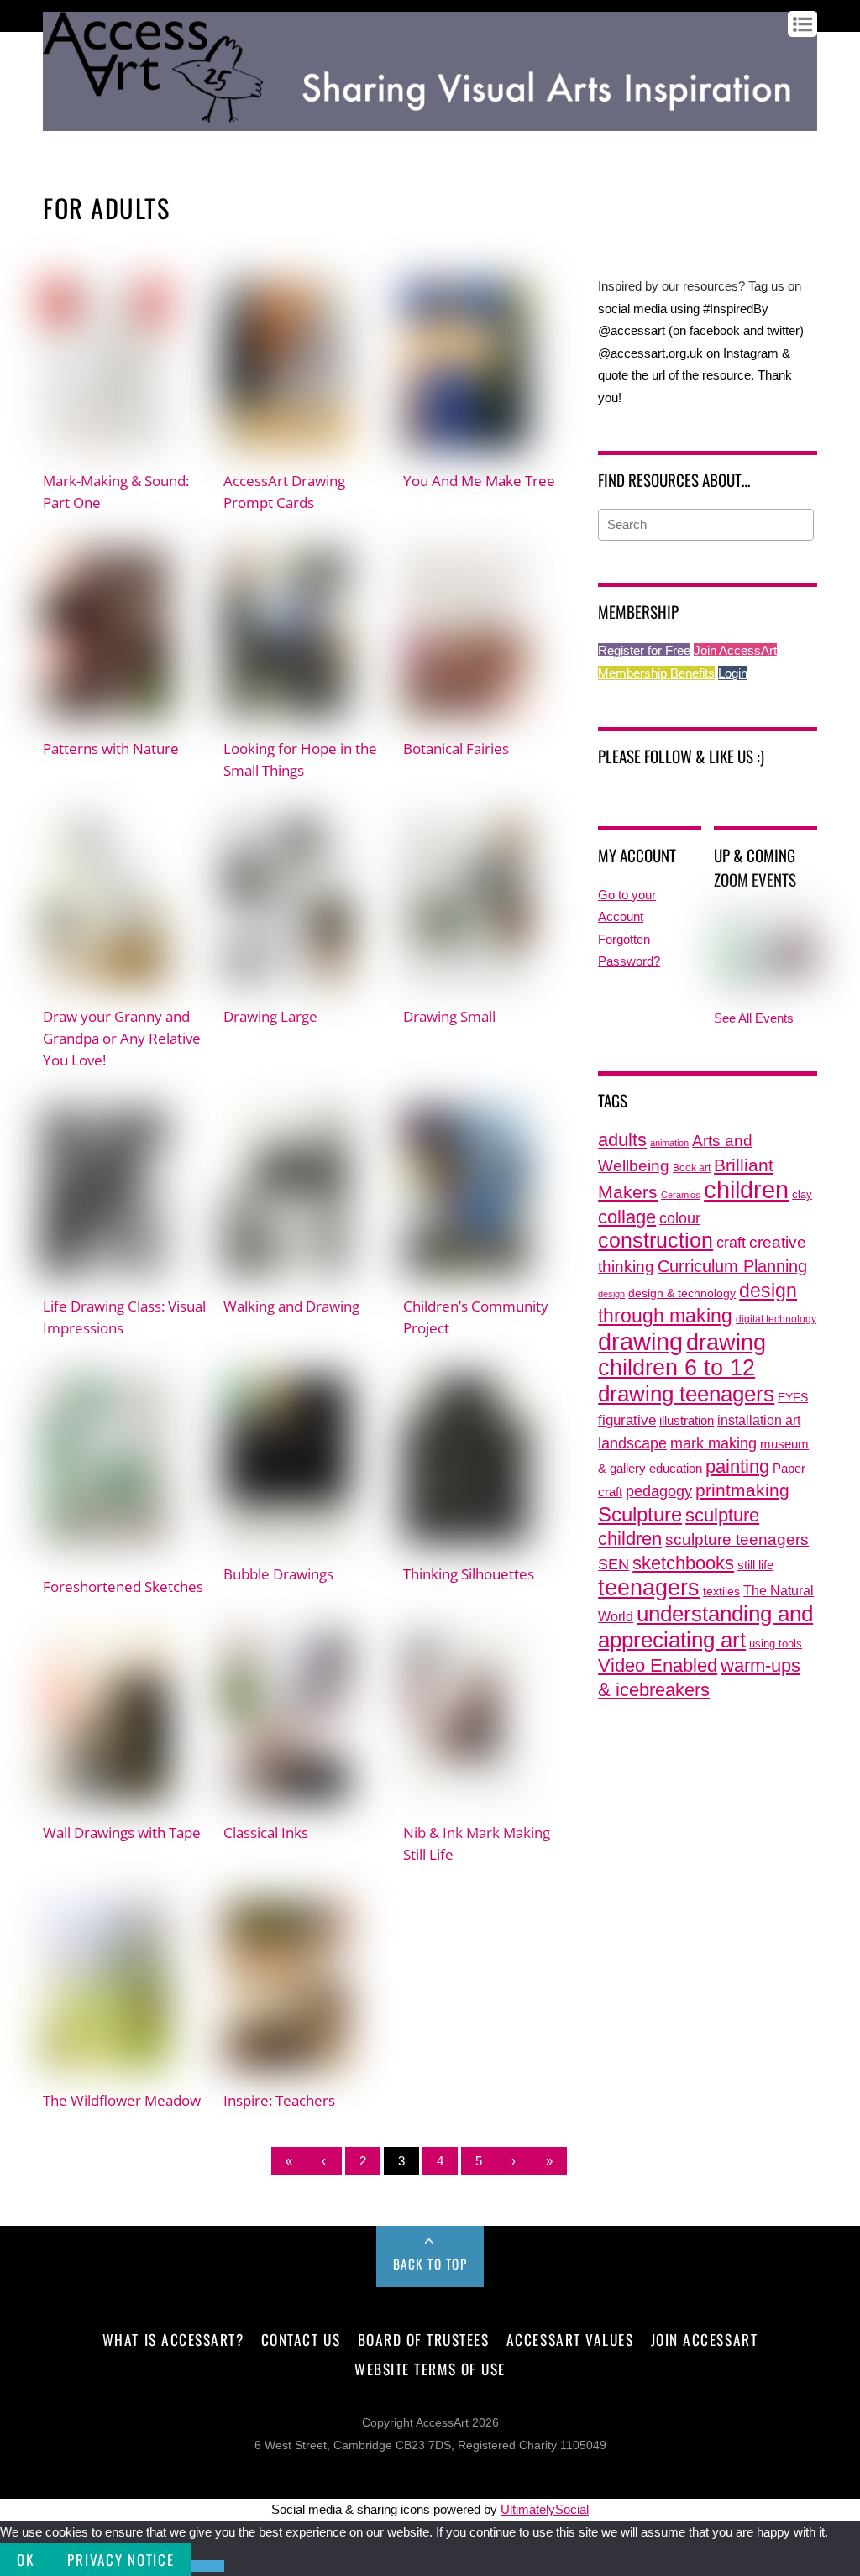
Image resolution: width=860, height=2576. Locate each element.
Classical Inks (266, 1832)
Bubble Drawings (278, 1573)
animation (669, 1143)
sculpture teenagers (737, 1539)
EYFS (793, 1398)
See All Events (754, 1018)
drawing (640, 1342)
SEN (614, 1564)
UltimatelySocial (545, 2509)
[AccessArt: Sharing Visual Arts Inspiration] (430, 123)
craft (731, 1243)
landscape (632, 1443)
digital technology (776, 1319)
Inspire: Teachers (279, 2100)
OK (25, 2560)
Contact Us (301, 2339)
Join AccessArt (735, 650)
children (746, 1189)
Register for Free (644, 650)
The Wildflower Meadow (122, 2100)
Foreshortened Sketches (123, 1586)
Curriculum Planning (732, 1266)
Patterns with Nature (111, 748)
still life (755, 1565)
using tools (776, 1644)
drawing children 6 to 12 (682, 1355)
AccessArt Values (570, 2339)
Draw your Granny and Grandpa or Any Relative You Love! (122, 1038)
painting (737, 1466)
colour (680, 1218)
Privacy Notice (121, 2560)
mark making (713, 1443)
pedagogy (659, 1491)
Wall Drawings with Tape (122, 1832)
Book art (692, 1168)
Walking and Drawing (291, 1306)
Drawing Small (449, 1016)
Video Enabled (658, 1665)
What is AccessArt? (173, 2339)
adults (622, 1140)
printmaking (742, 1490)
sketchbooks (683, 1563)
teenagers (649, 1587)
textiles (721, 1592)
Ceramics (681, 1195)
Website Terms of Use (430, 2369)
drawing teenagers (686, 1394)
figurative (627, 1420)
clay (802, 1195)
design (611, 1294)
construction (655, 1241)
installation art (759, 1420)
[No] (207, 2566)
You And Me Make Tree (479, 480)
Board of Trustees (424, 2339)
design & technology (682, 1293)
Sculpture (640, 1514)
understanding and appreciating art (705, 1627)
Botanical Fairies (456, 748)
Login (733, 673)
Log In (59, 144)
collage (627, 1217)
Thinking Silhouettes (469, 1573)
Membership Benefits (656, 673)
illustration (687, 1420)
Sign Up (103, 144)
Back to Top (430, 2264)
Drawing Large (270, 1016)
